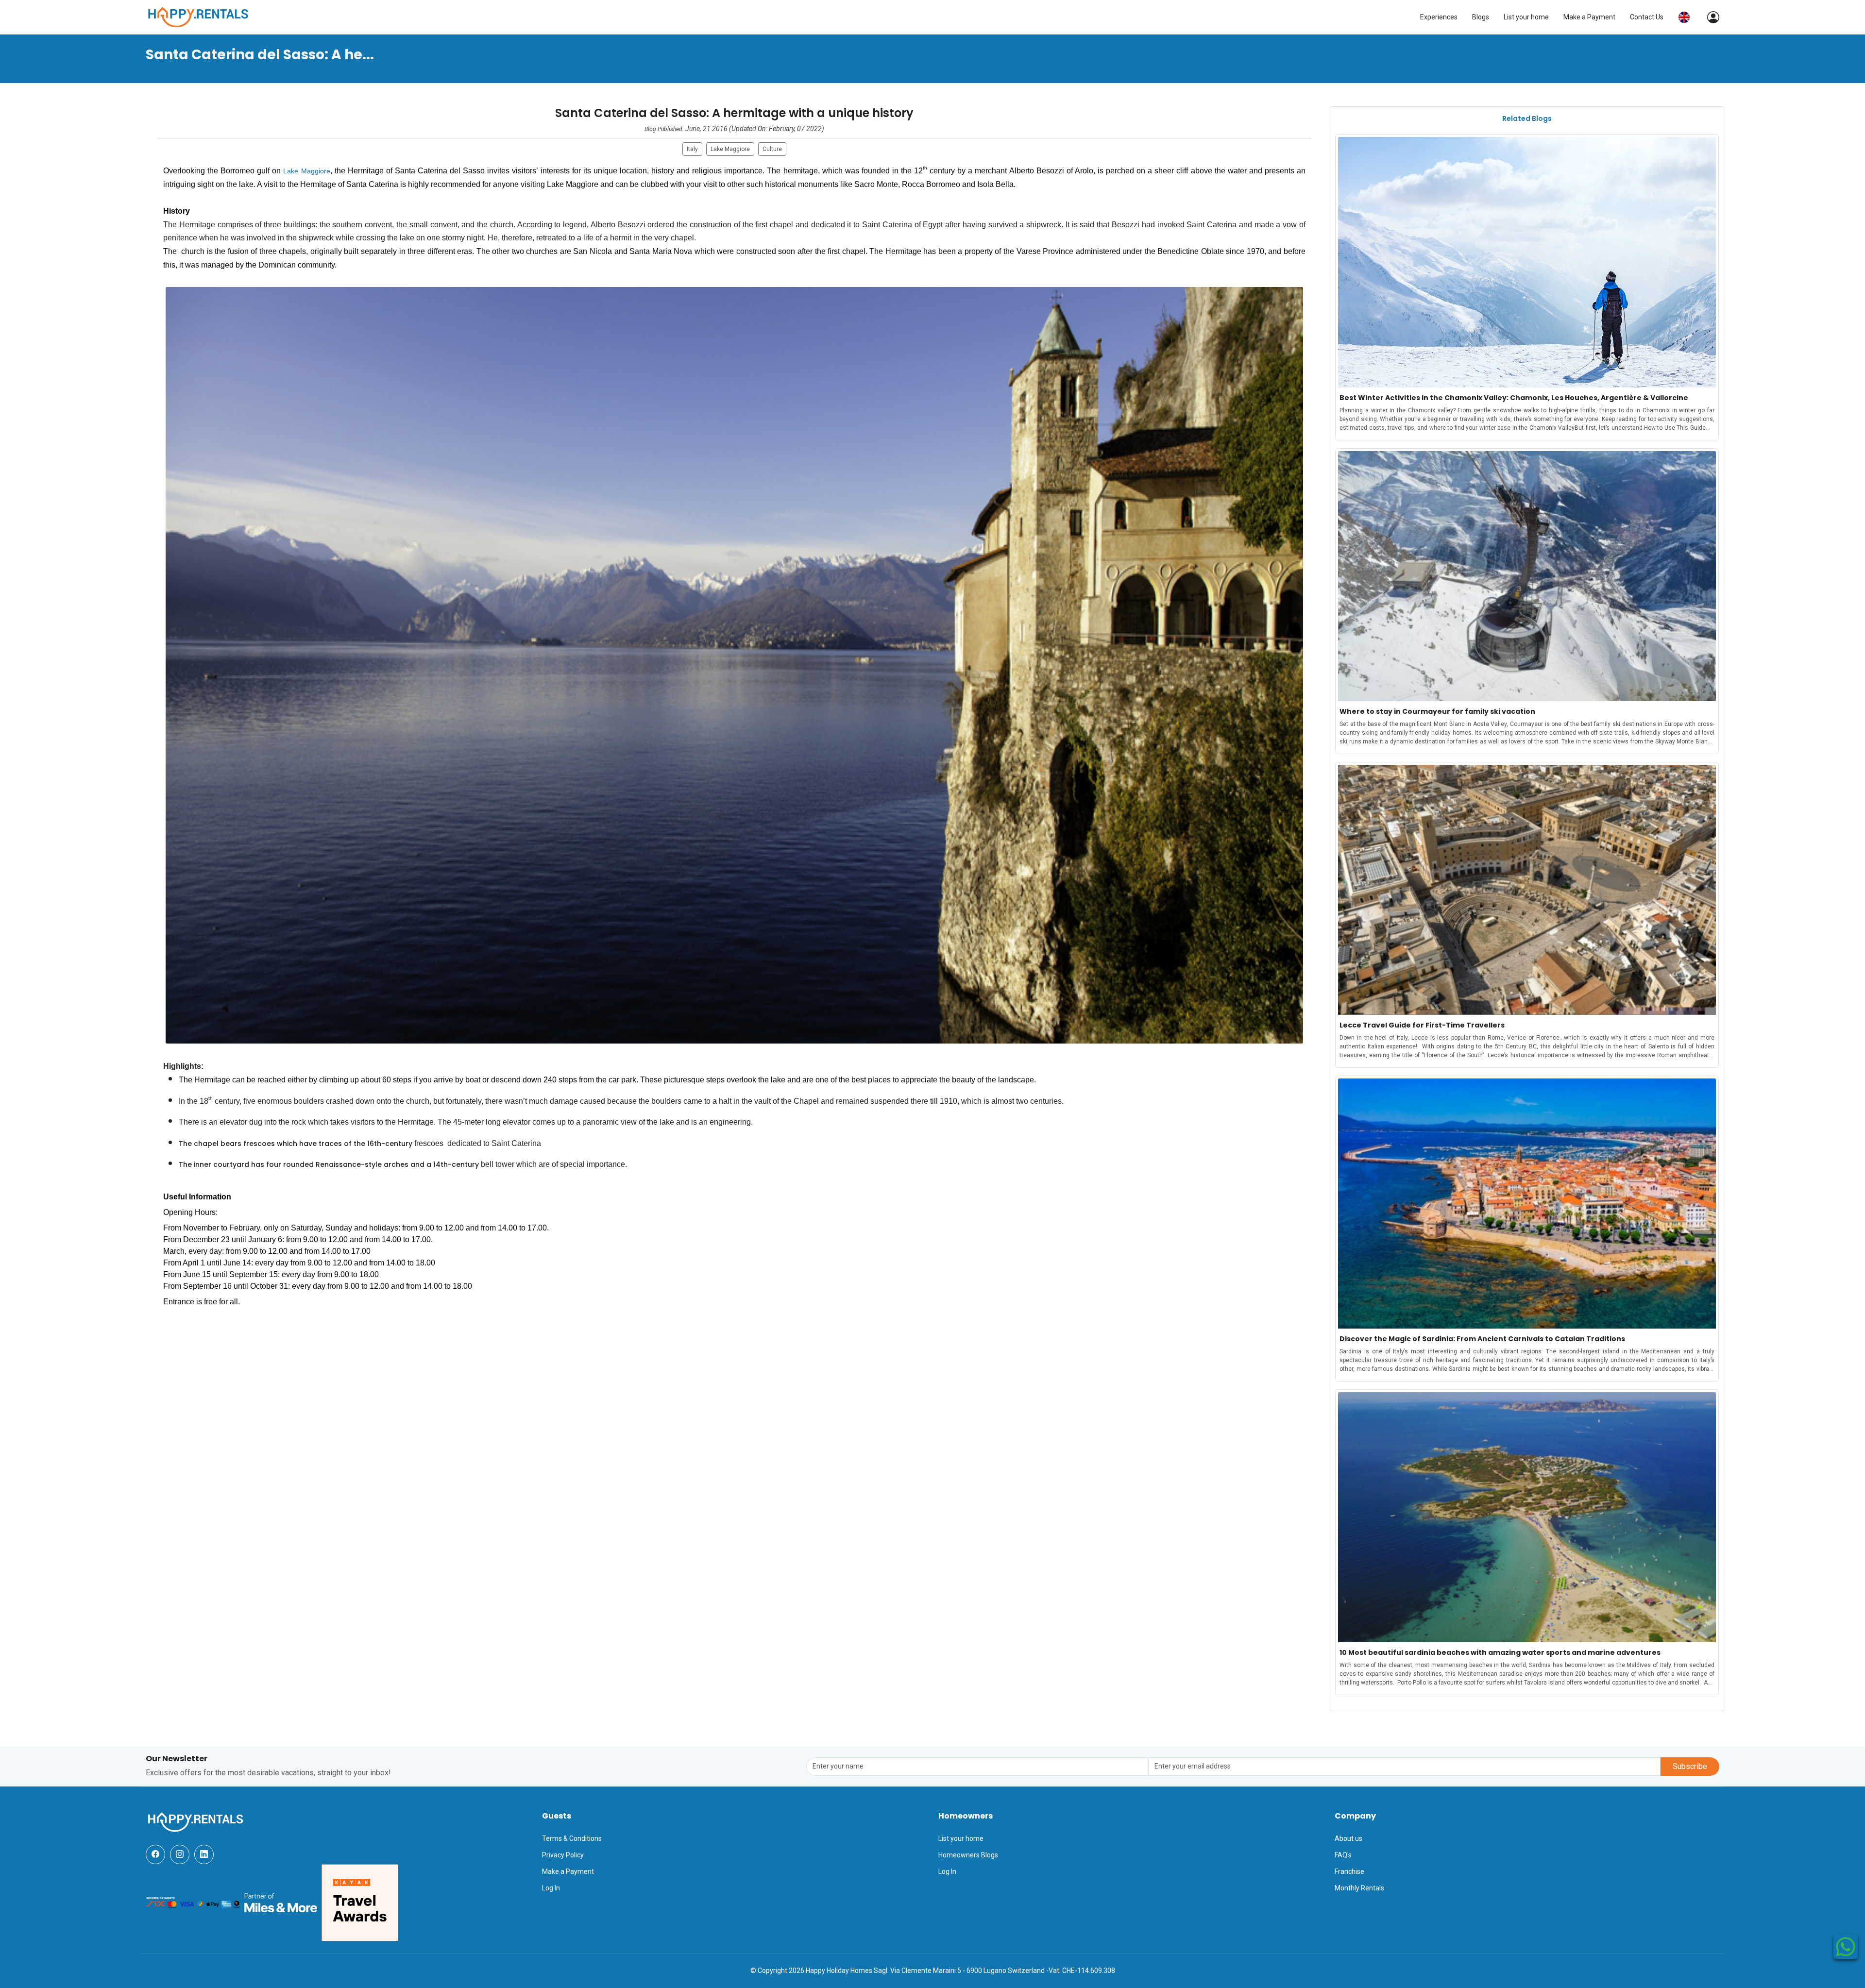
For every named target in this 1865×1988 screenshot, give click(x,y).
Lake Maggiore (730, 149)
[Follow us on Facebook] (155, 1854)
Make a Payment (1589, 17)
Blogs (1481, 17)
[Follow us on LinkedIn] (204, 1854)
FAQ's (1343, 1855)
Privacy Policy (563, 1855)
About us (1348, 1838)
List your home (1526, 17)
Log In (551, 1888)
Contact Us (1647, 17)
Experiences (1439, 17)
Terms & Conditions (572, 1838)
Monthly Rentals (1359, 1888)
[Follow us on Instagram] (180, 1854)
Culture (772, 149)
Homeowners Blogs (968, 1855)
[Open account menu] (1708, 17)
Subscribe (1690, 1766)
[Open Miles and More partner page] (281, 1902)
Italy (692, 149)
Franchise (1349, 1871)
